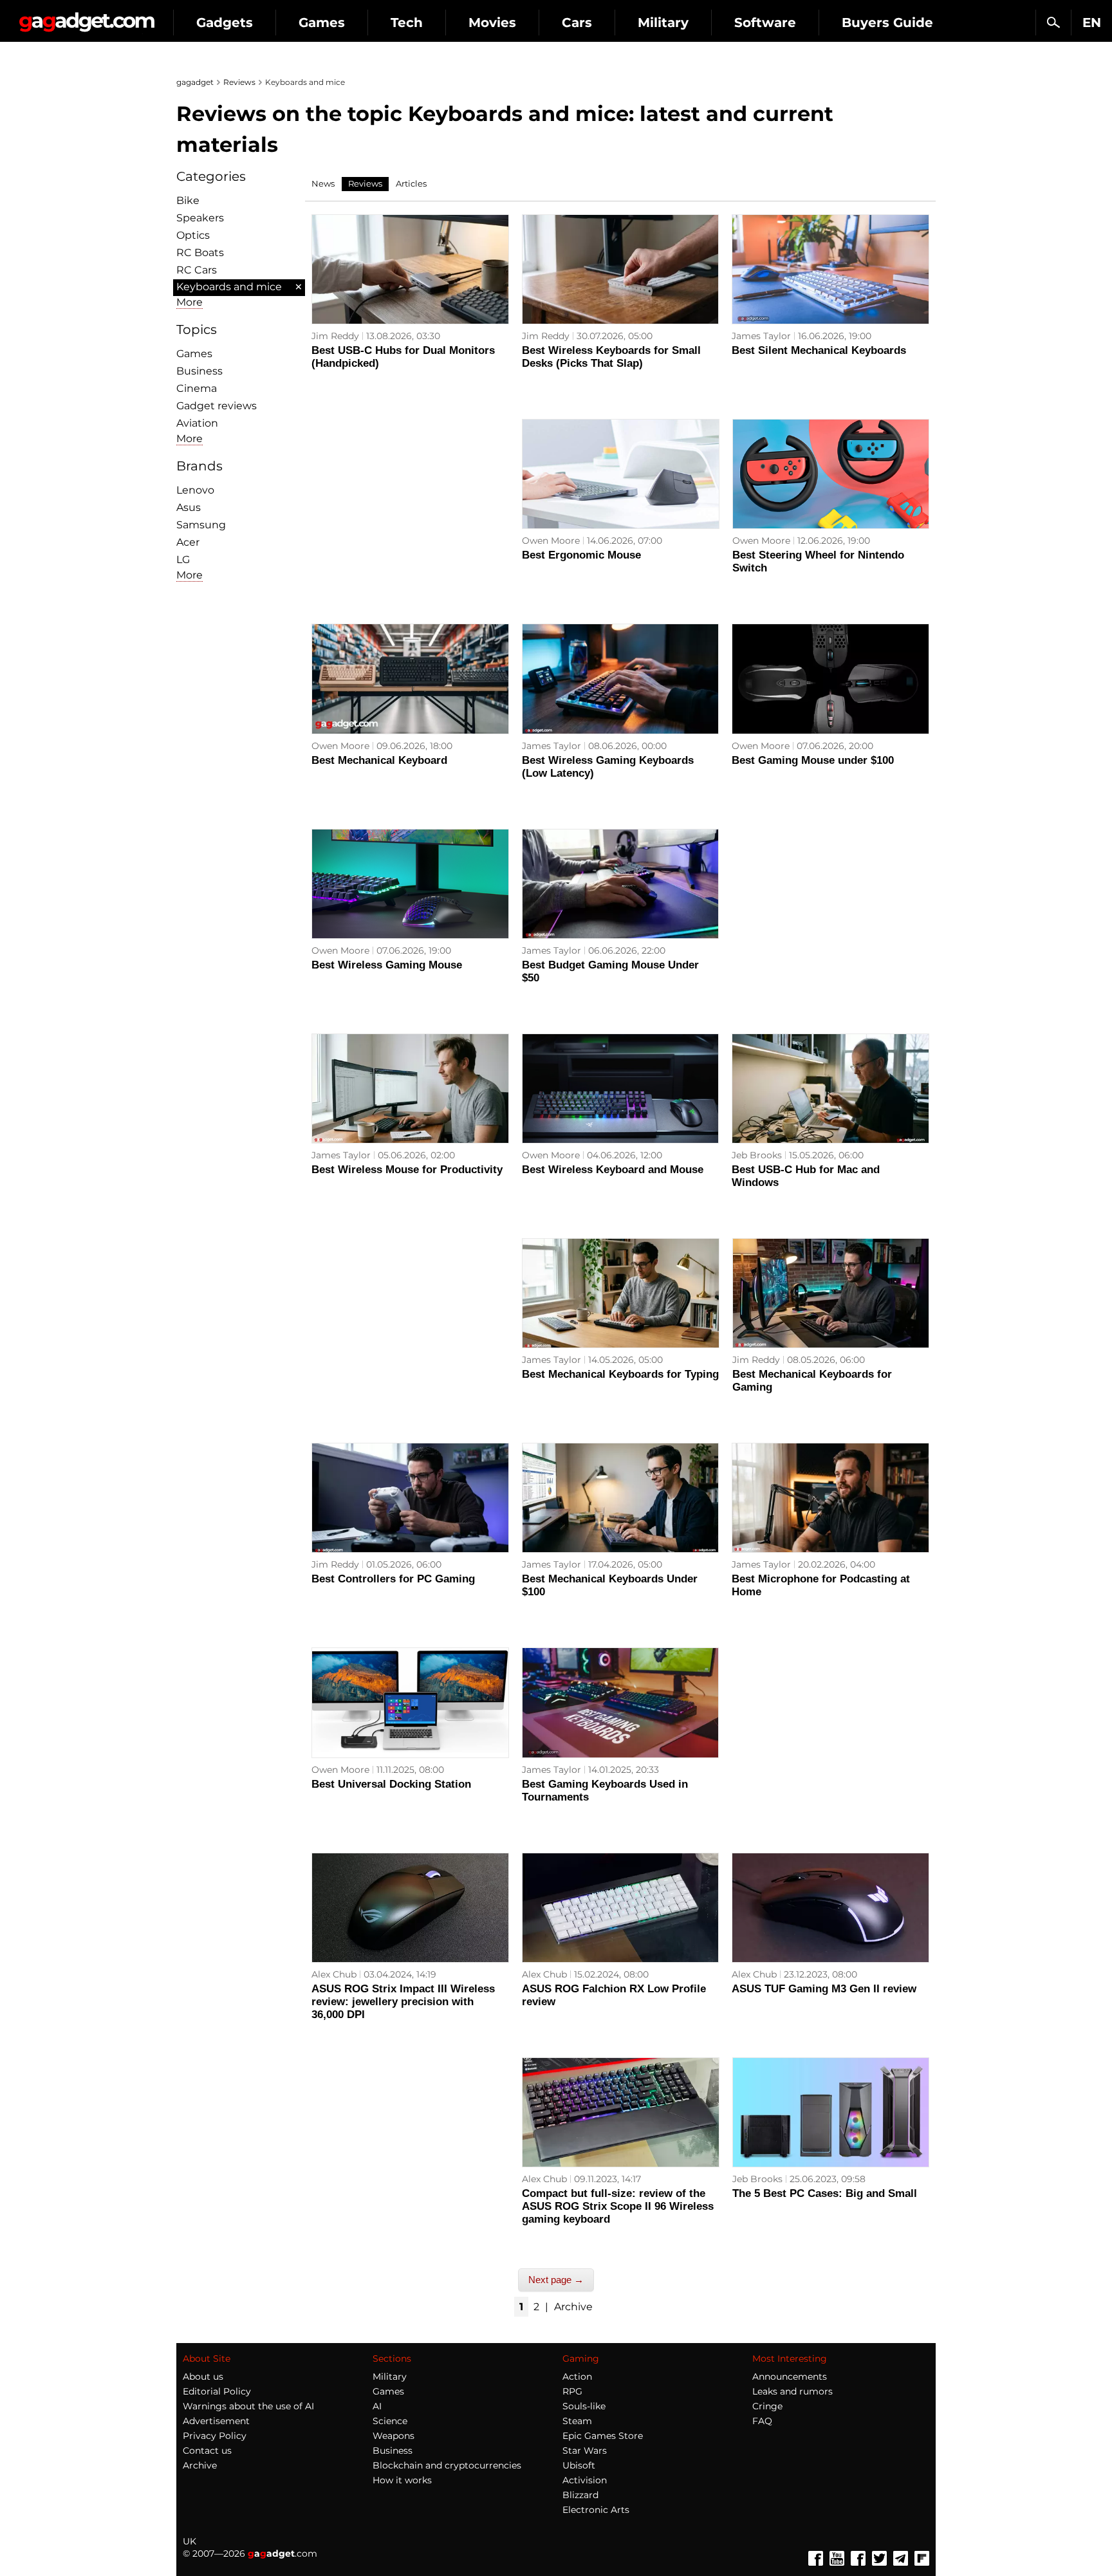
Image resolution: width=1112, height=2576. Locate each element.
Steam (577, 2421)
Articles (411, 183)
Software (765, 23)
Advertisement (216, 2421)
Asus (189, 507)
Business (199, 371)
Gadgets (225, 23)
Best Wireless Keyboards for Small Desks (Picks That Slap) (611, 357)
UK (190, 2541)
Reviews (239, 82)
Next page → (556, 2280)
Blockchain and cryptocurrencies (447, 2465)
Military (663, 23)
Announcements (790, 2377)
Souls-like (584, 2406)
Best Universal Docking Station (391, 1784)
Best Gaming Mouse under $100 (813, 760)
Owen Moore (551, 541)
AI (377, 2406)
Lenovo (195, 490)
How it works (402, 2480)
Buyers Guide (887, 23)
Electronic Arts (596, 2510)
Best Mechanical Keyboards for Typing (620, 1374)
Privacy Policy (215, 2436)
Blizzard (580, 2495)
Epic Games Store (603, 2436)
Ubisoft (579, 2465)
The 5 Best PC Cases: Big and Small (825, 2193)
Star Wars (585, 2451)
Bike (188, 200)
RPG (572, 2391)
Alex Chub (334, 1974)
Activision (585, 2480)
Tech (407, 23)
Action (577, 2377)
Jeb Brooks (757, 1155)
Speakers (200, 218)
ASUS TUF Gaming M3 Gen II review (824, 1989)
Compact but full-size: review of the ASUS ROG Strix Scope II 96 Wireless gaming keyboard (618, 2206)
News (323, 183)
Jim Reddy (335, 336)
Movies (492, 23)
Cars (577, 23)
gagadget (195, 82)
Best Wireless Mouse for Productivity (407, 1170)
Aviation (197, 423)
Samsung (201, 525)
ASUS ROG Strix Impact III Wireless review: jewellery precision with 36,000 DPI (403, 2002)
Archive (573, 2307)
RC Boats (200, 253)
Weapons (394, 2436)
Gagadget (87, 17)
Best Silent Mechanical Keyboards (819, 350)
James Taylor (761, 336)
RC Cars (197, 270)
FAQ (762, 2421)
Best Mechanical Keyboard (379, 760)
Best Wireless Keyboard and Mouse (613, 1170)
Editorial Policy (217, 2391)
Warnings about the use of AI (248, 2406)
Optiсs (193, 235)
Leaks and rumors (792, 2391)
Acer (188, 542)
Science (390, 2421)
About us (203, 2377)
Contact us (207, 2451)
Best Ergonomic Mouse (581, 555)
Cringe (767, 2406)
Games (322, 23)
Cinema (197, 388)
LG (183, 560)
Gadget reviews (217, 406)
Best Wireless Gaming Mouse (387, 965)
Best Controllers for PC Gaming (393, 1579)
